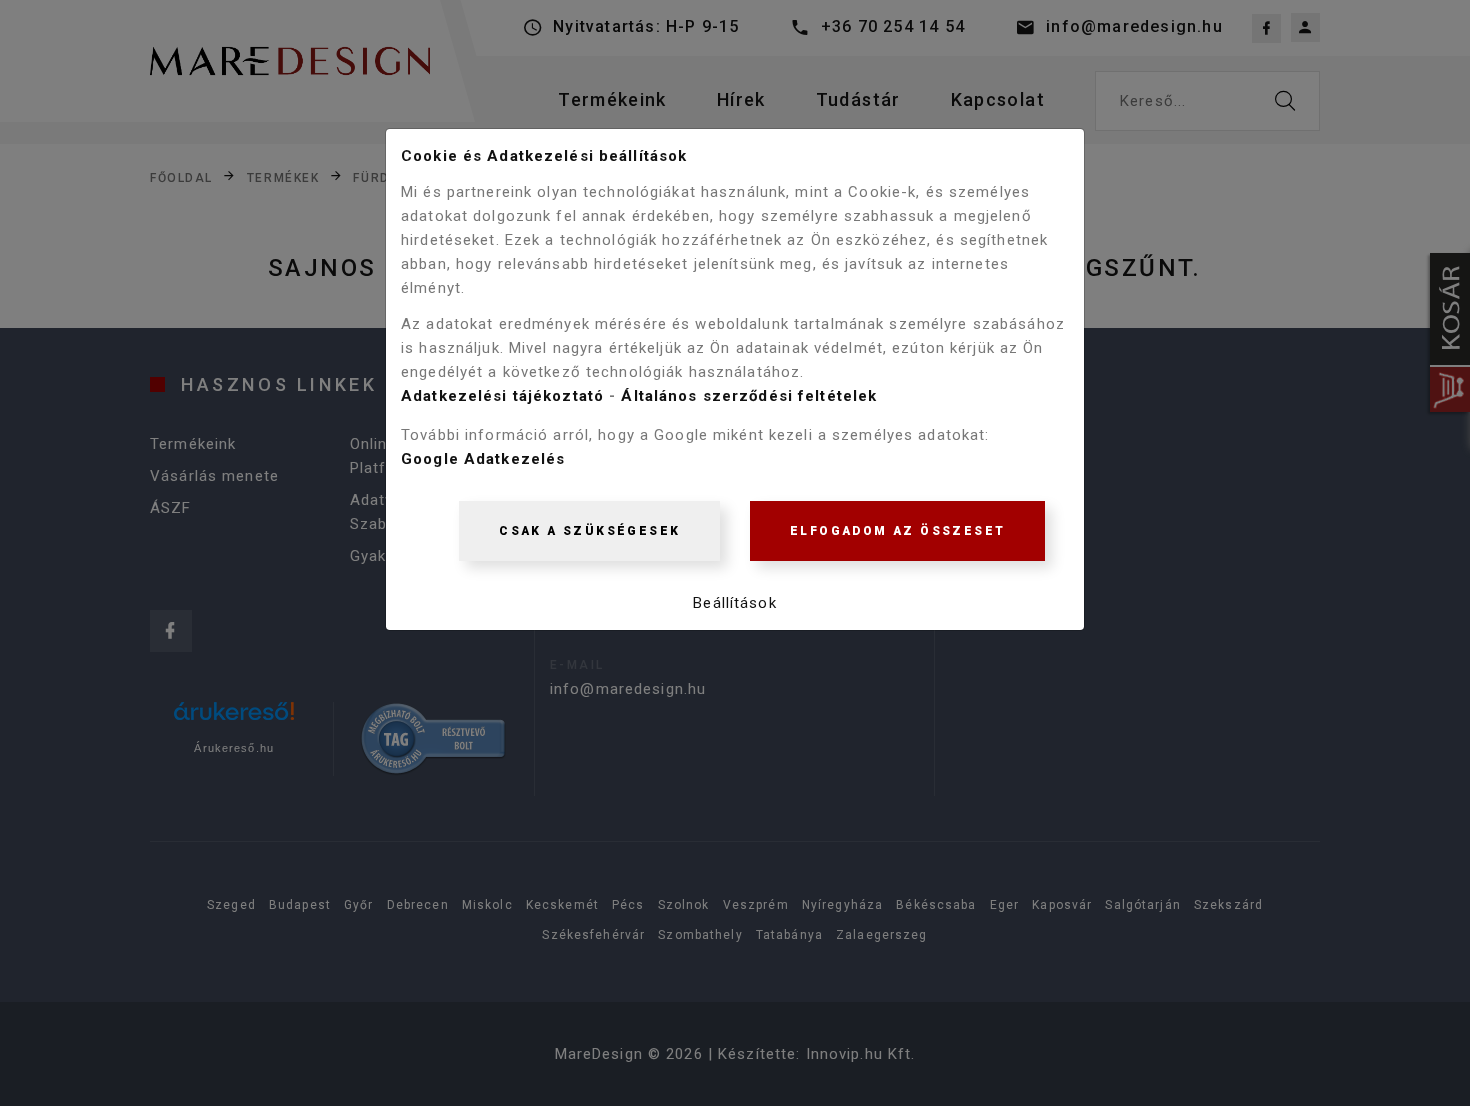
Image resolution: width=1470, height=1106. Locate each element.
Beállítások (734, 603)
